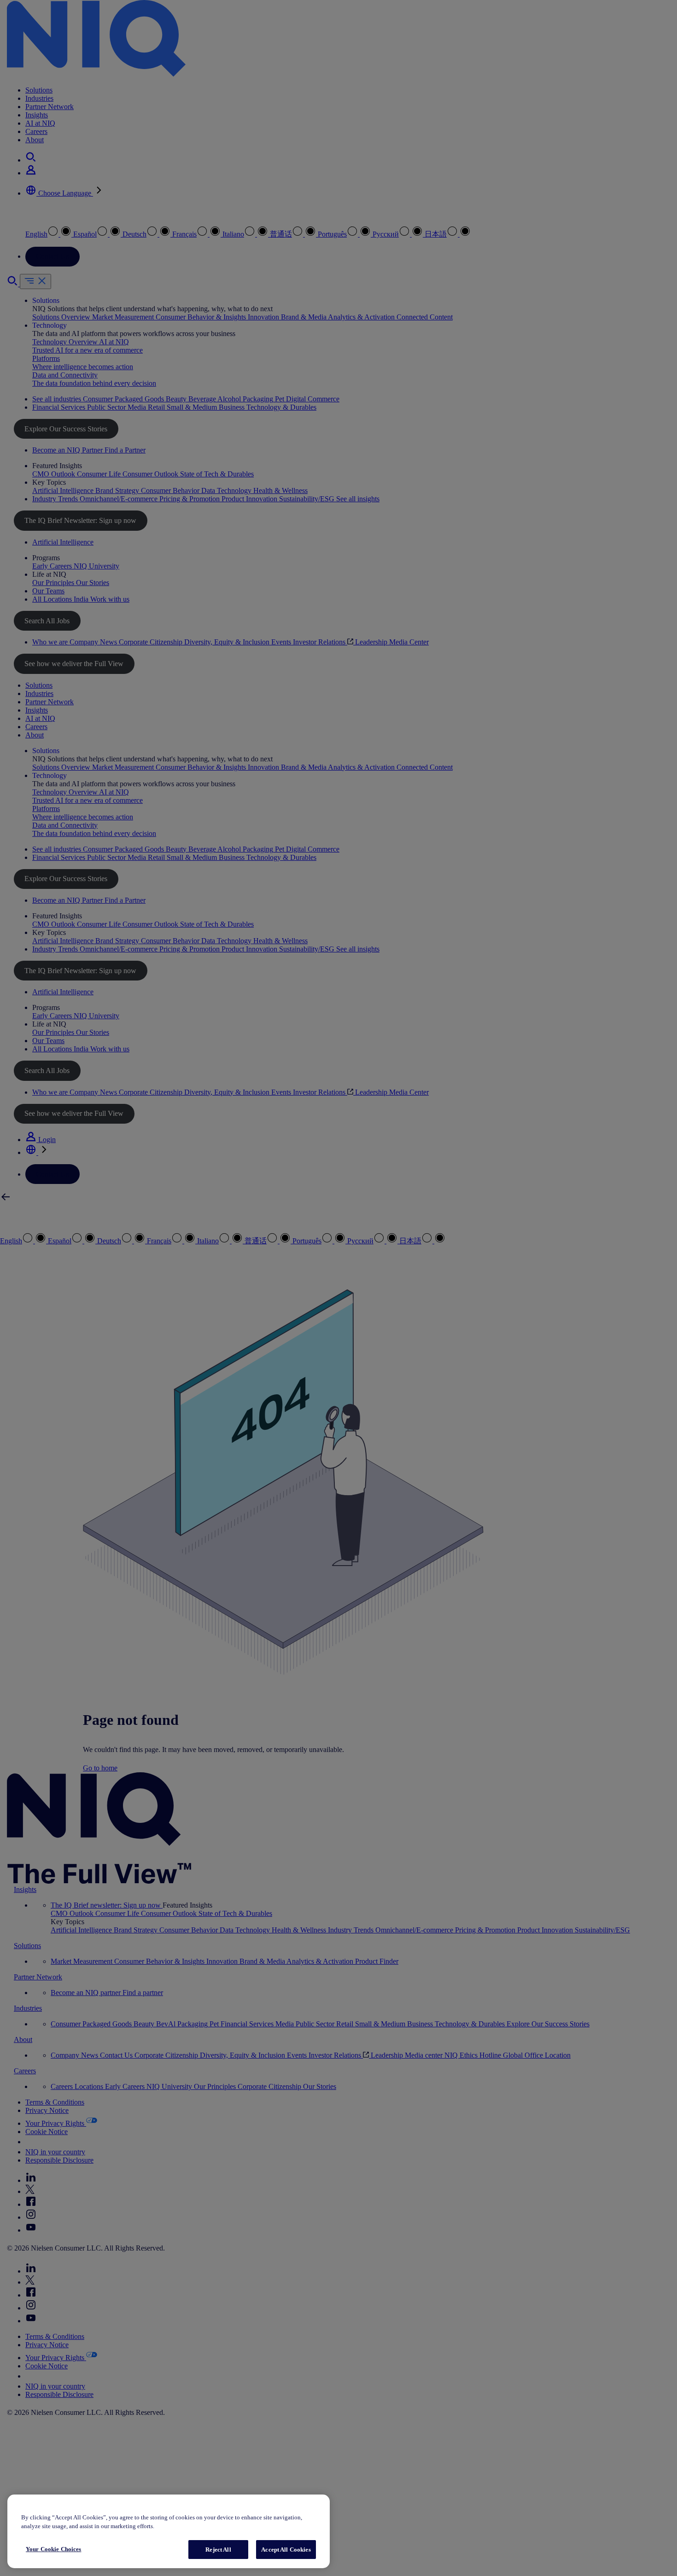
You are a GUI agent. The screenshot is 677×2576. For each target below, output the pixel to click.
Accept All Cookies (286, 2550)
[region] (169, 2532)
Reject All (218, 2550)
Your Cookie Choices (53, 2549)
